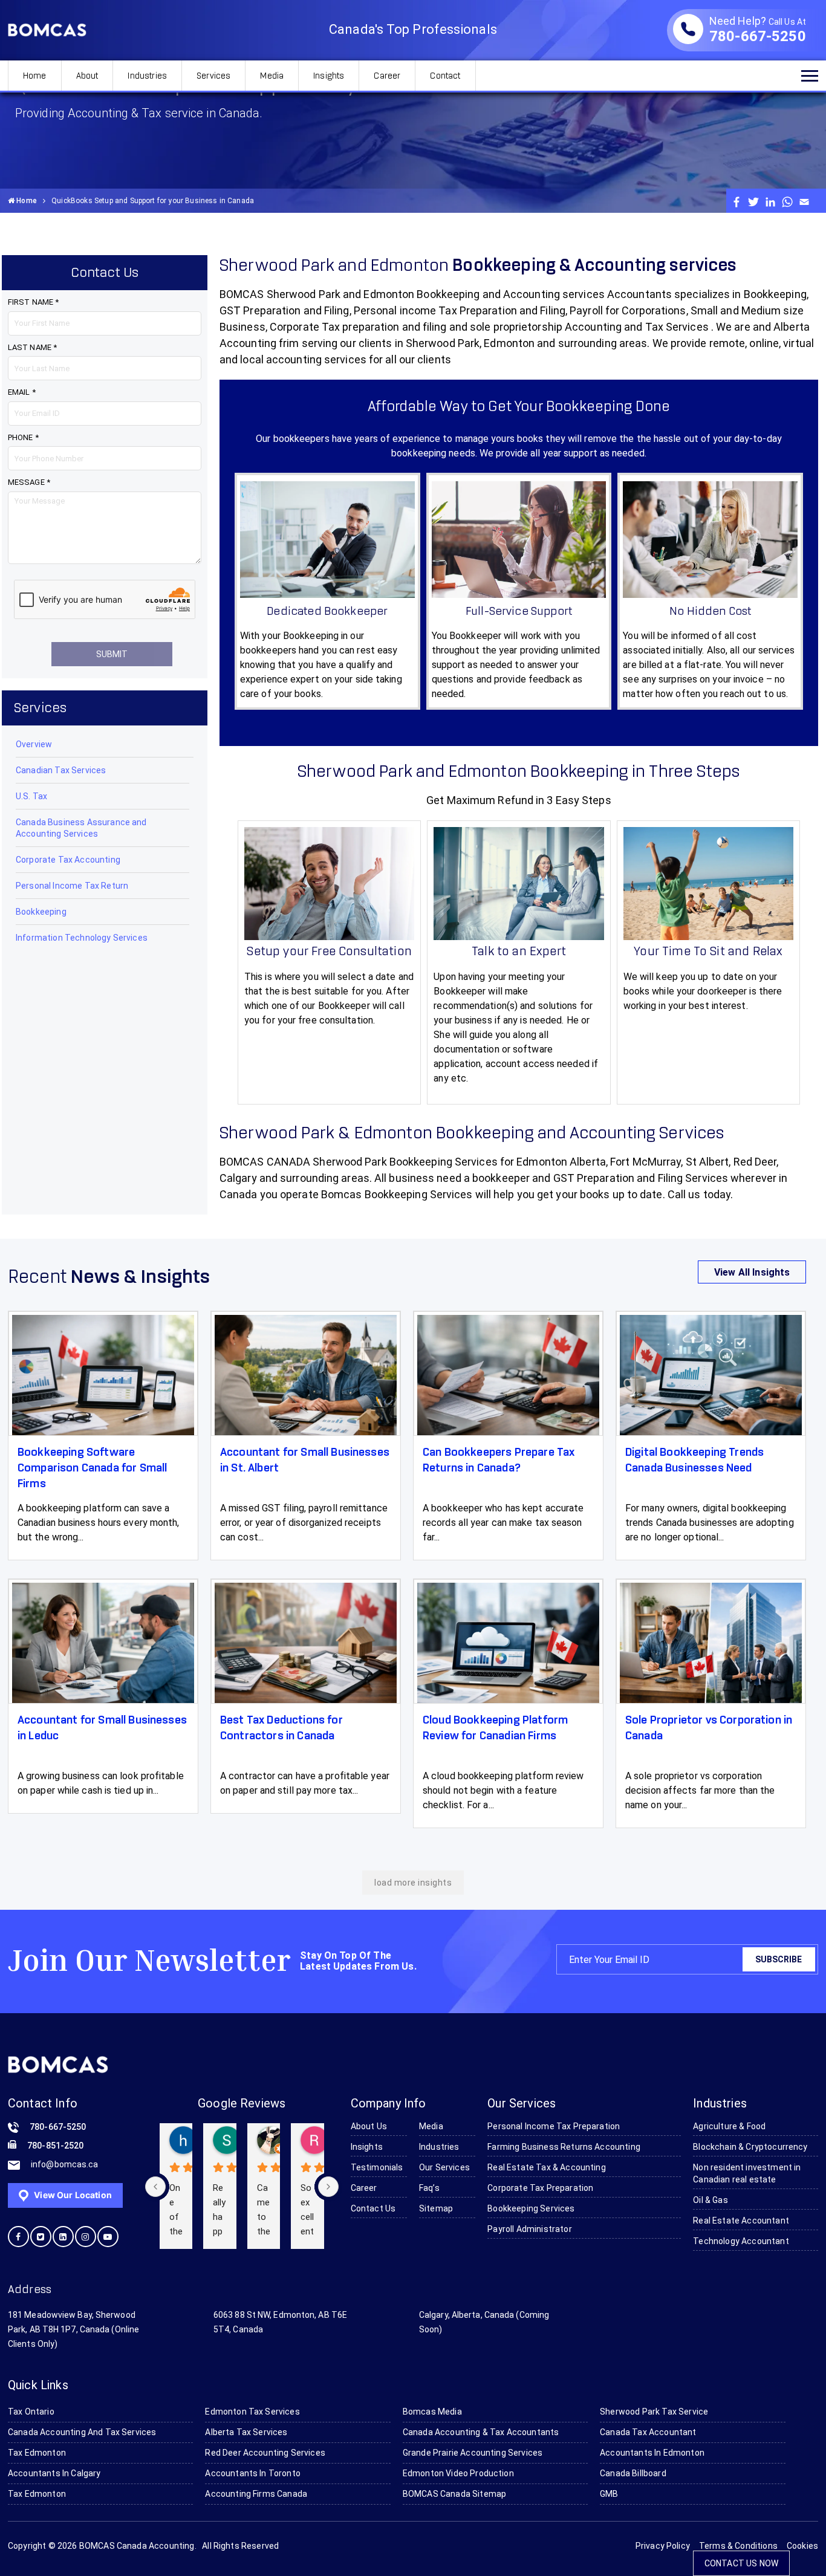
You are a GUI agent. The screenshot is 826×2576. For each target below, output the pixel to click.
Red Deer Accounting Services (265, 2453)
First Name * (33, 302)
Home (35, 76)
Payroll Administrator (529, 2229)
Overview (34, 744)
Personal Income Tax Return (72, 886)
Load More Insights (413, 1883)
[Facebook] (737, 201)
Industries (147, 76)
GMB (609, 2494)
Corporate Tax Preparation (540, 2188)
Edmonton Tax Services (252, 2412)
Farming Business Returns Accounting (564, 2147)
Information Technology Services (82, 938)
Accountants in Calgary (54, 2473)
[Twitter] (753, 201)
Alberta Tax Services (246, 2432)
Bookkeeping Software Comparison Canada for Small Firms (92, 1468)
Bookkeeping (41, 912)
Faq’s (429, 2188)
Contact (445, 76)
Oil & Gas (710, 2200)
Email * (22, 392)
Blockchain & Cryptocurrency (750, 2147)
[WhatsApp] (787, 201)
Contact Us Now (741, 2563)
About (87, 76)
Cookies (802, 2546)
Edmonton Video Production (458, 2473)
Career (387, 76)
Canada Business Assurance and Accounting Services (81, 828)
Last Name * (32, 347)
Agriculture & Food (729, 2126)
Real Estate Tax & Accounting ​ (548, 2167)
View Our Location (72, 2195)
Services (213, 76)
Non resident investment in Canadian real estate (747, 2173)
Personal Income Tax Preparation (554, 2126)
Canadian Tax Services (61, 770)
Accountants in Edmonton (652, 2453)
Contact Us (373, 2208)
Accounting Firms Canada (256, 2494)
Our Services (444, 2167)
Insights (329, 76)
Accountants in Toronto (253, 2473)
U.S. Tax (31, 796)
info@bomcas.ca (64, 2164)
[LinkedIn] (770, 201)
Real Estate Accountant (741, 2221)
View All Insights (752, 1272)
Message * (29, 482)
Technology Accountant (741, 2241)
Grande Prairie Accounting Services (473, 2453)
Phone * (23, 437)
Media (272, 76)
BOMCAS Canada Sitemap (454, 2494)
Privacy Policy (663, 2546)
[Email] (804, 201)
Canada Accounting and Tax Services (82, 2432)
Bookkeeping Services (531, 2208)
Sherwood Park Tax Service (654, 2412)
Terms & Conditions (738, 2546)
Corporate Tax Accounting (68, 860)
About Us (369, 2126)
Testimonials (377, 2167)
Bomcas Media (432, 2412)
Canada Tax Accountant (648, 2432)
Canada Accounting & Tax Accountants (481, 2432)
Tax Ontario (31, 2412)
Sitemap (436, 2208)
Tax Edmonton (37, 2453)
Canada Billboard (633, 2473)
